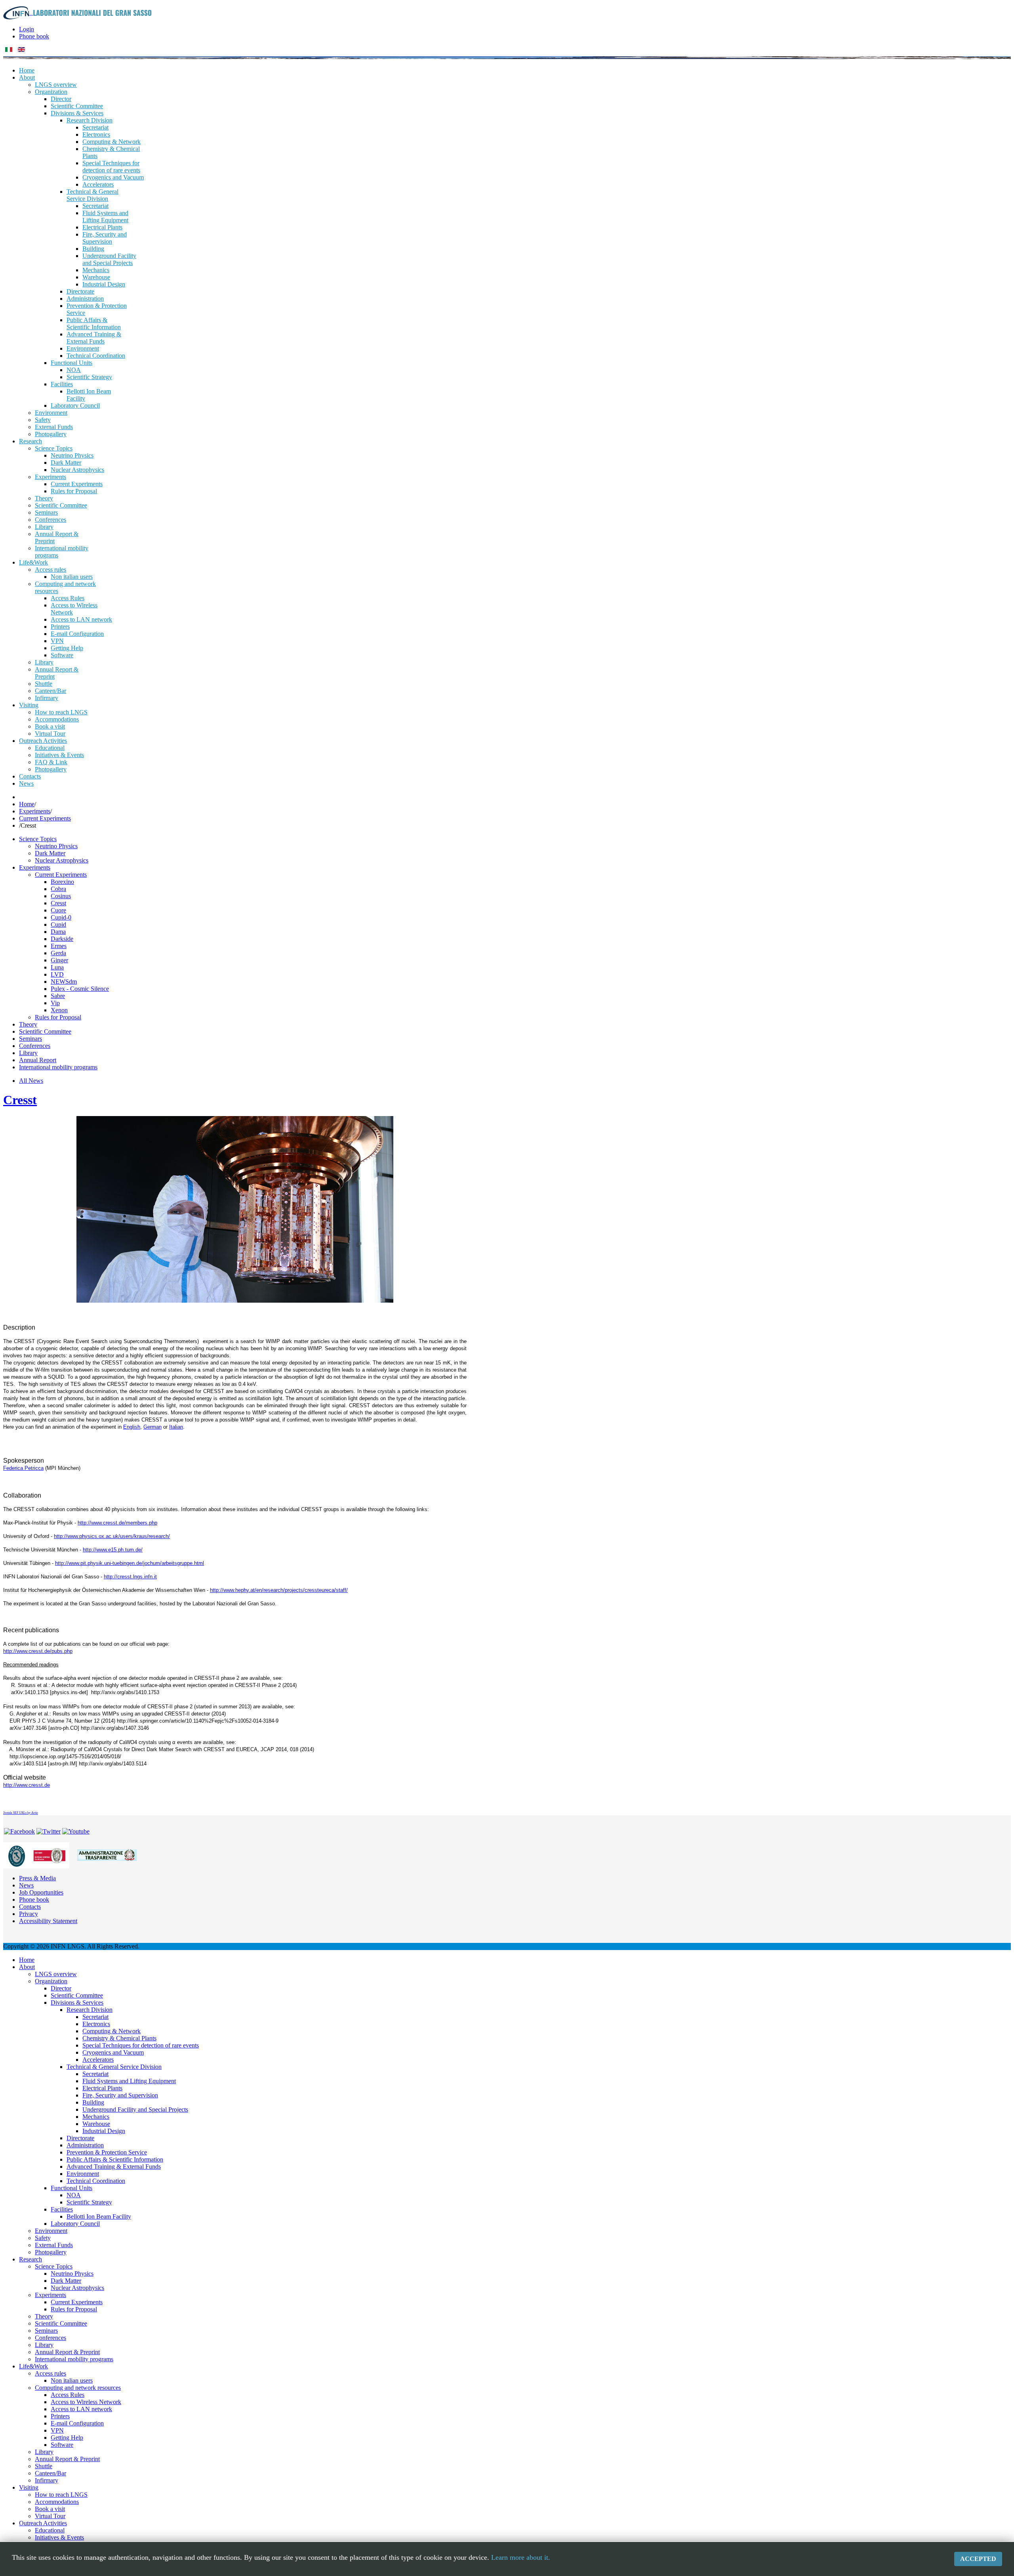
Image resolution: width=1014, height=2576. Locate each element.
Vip (55, 1003)
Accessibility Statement (48, 1921)
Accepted (978, 2559)
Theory (28, 1024)
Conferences (35, 1046)
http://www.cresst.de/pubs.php (38, 1651)
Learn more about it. (521, 2557)
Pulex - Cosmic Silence (80, 989)
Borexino (62, 882)
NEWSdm (64, 982)
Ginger (59, 960)
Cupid (58, 924)
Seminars (30, 1039)
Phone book (34, 36)
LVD (57, 974)
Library (28, 1053)
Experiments (35, 811)
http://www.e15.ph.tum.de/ (113, 1550)
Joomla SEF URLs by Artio (21, 1813)
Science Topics (38, 839)
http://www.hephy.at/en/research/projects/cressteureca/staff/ (279, 1590)
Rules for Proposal (58, 1017)
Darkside (62, 939)
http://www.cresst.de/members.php (117, 1523)
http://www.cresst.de (27, 1785)
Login (27, 29)
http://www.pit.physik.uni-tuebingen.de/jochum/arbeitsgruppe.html (130, 1563)
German (152, 1427)
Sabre (58, 996)
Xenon (59, 1010)
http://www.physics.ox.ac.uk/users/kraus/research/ (112, 1536)
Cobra (58, 889)
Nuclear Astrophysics (62, 860)
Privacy (29, 1914)
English (132, 1427)
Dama (58, 932)
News (26, 1885)
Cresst (58, 903)
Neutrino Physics (56, 846)
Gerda (58, 953)
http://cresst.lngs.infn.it (130, 1577)
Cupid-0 (61, 917)
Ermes (59, 946)
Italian (176, 1427)
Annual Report (38, 1060)
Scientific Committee (45, 1031)
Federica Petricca (23, 1468)
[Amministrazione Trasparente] (107, 1855)
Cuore (58, 910)
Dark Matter (50, 853)
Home (27, 804)
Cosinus (61, 896)
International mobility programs (58, 1067)
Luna (57, 967)
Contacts (30, 1907)
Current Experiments (45, 818)
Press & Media (37, 1878)
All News (31, 1081)
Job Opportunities (41, 1892)
